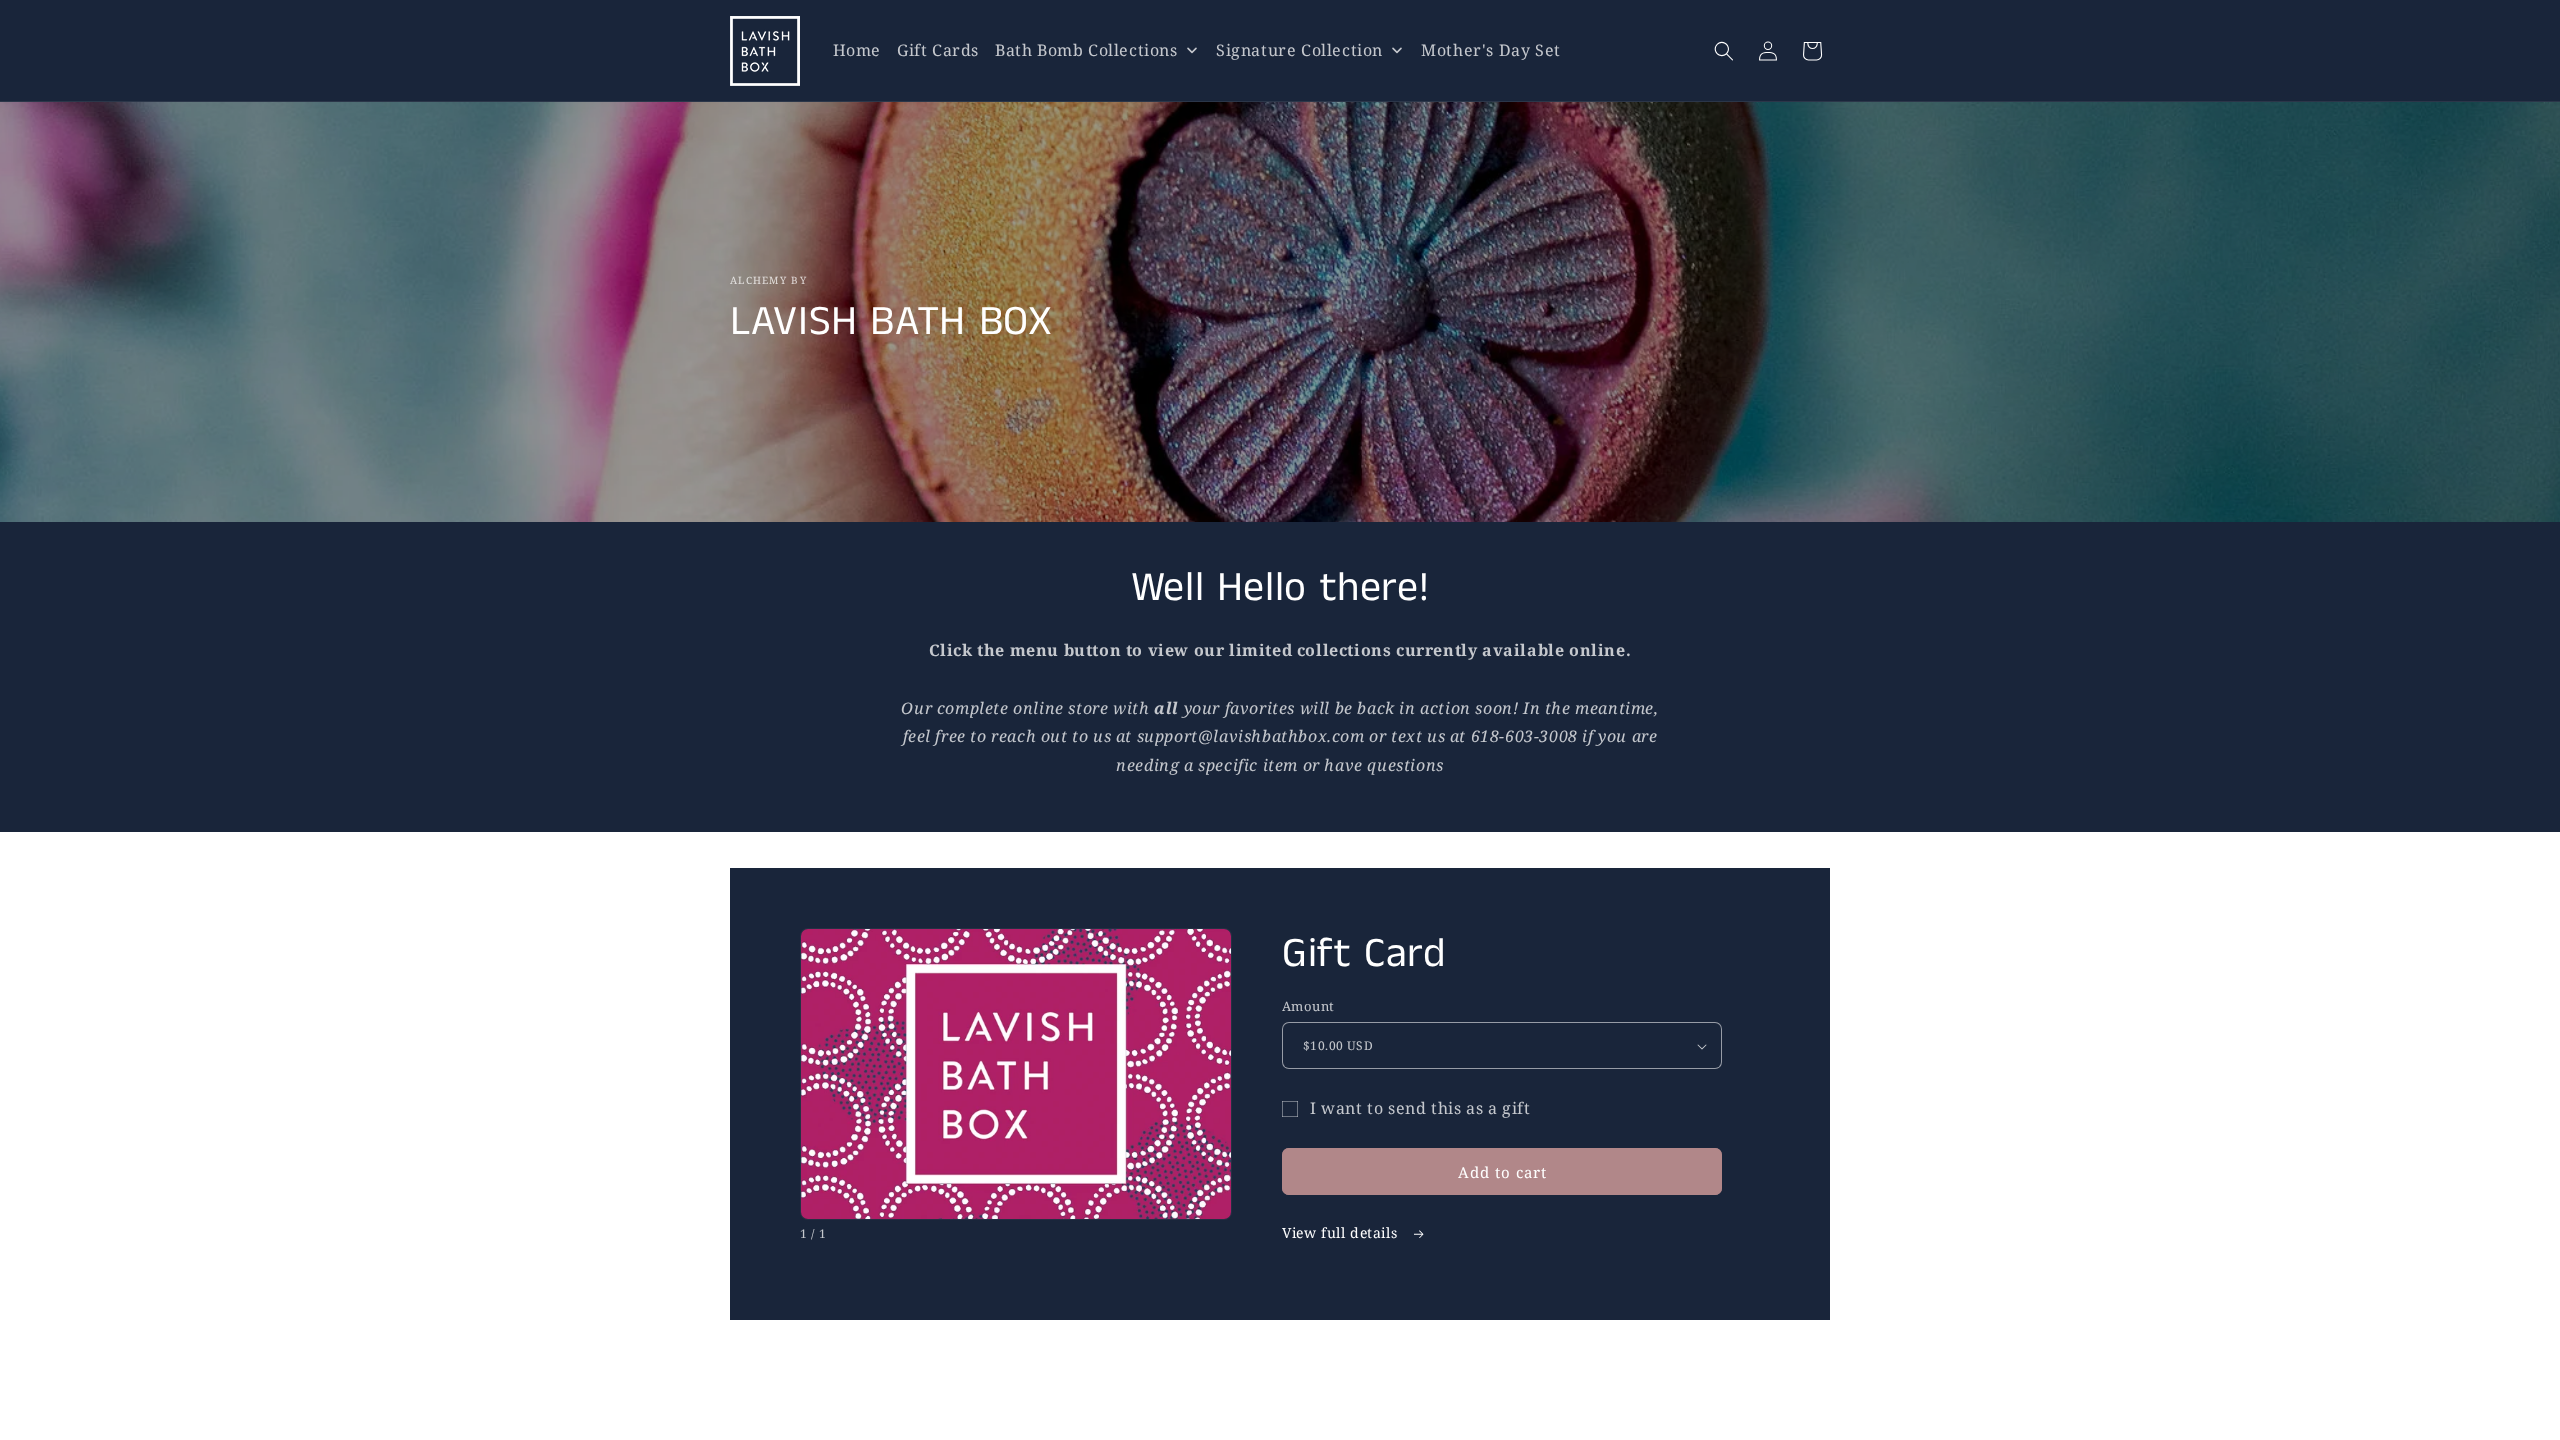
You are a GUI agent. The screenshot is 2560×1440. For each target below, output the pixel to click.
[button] (1724, 51)
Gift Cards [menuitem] (938, 50)
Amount (1308, 1006)
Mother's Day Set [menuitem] (1491, 50)
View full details (1342, 1232)
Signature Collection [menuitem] (1299, 50)
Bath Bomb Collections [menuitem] (1086, 50)
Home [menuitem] (857, 50)
